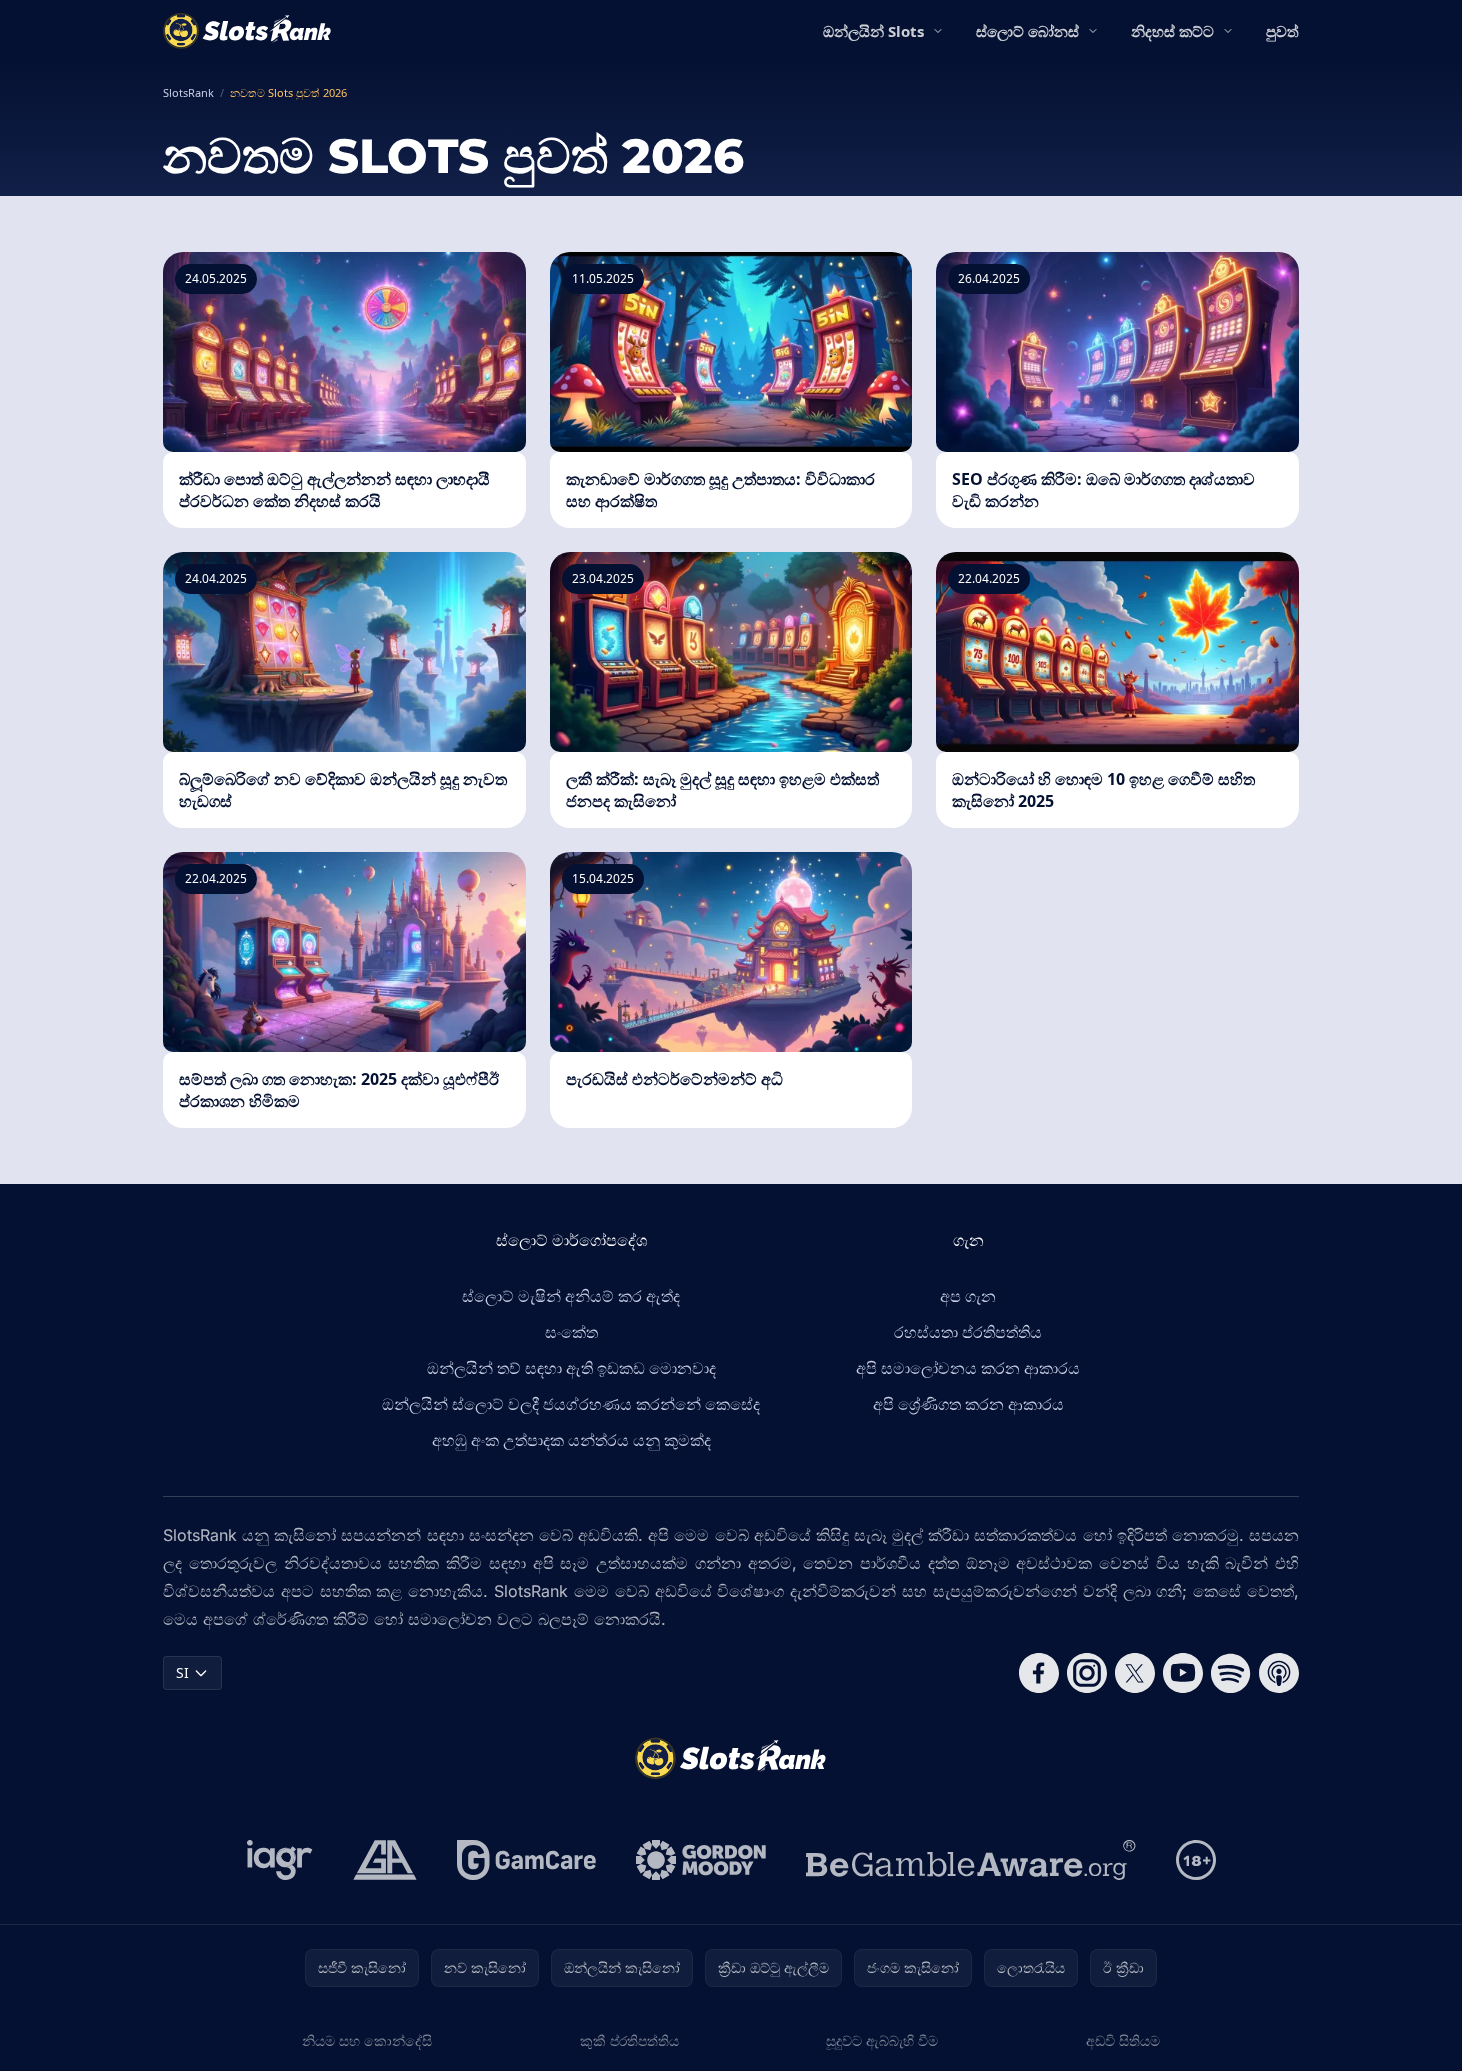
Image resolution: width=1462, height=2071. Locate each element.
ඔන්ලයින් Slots (873, 31)
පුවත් (1282, 31)
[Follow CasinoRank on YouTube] (1183, 1673)
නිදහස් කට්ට (1172, 31)
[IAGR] (280, 1860)
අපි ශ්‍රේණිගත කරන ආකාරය (968, 1404)
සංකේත (571, 1332)
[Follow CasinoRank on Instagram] (1087, 1673)
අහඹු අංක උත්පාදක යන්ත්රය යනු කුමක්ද (571, 1440)
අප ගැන (968, 1296)
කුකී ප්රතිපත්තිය (629, 2040)
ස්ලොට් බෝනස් (1027, 31)
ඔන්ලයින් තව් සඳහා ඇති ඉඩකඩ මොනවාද (571, 1368)
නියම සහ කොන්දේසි (367, 2040)
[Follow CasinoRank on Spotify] (1231, 1673)
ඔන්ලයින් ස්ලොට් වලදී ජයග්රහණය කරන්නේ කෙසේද (571, 1404)
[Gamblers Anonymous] (385, 1860)
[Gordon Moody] (701, 1860)
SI (182, 1672)
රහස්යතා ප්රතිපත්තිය (968, 1332)
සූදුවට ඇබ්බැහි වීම (882, 2040)
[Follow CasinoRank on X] (1135, 1673)
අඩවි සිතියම (1123, 2040)
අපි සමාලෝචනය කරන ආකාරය (968, 1368)
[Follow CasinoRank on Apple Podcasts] (1279, 1673)
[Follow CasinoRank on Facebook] (1039, 1673)
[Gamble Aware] (971, 1860)
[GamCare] (526, 1860)
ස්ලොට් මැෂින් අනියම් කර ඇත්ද (571, 1296)
